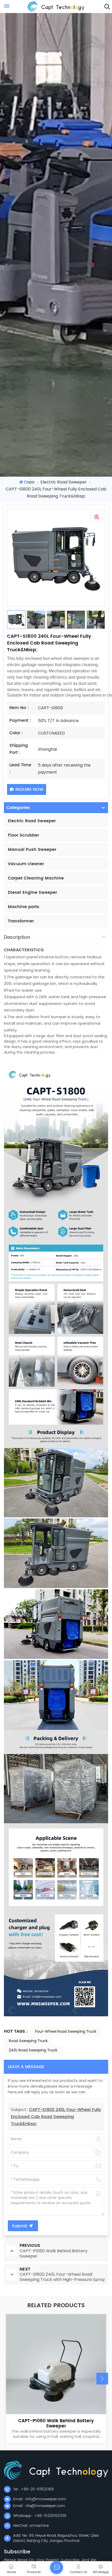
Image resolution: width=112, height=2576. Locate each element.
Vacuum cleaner (26, 864)
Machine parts (24, 907)
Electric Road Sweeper (64, 482)
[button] (102, 2379)
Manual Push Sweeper (32, 850)
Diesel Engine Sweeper (32, 892)
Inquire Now (29, 789)
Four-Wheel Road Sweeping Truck (66, 2031)
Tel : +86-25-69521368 (33, 2489)
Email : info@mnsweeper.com (39, 2499)
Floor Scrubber (23, 835)
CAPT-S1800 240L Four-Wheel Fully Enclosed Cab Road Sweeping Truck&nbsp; (56, 2117)
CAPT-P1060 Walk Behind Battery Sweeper (56, 2424)
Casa (29, 482)
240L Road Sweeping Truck (33, 2050)
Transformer (21, 921)
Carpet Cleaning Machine (36, 878)
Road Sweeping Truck (28, 2041)
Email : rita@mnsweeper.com (39, 2506)
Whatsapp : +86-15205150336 (40, 2516)
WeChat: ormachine (31, 2526)
